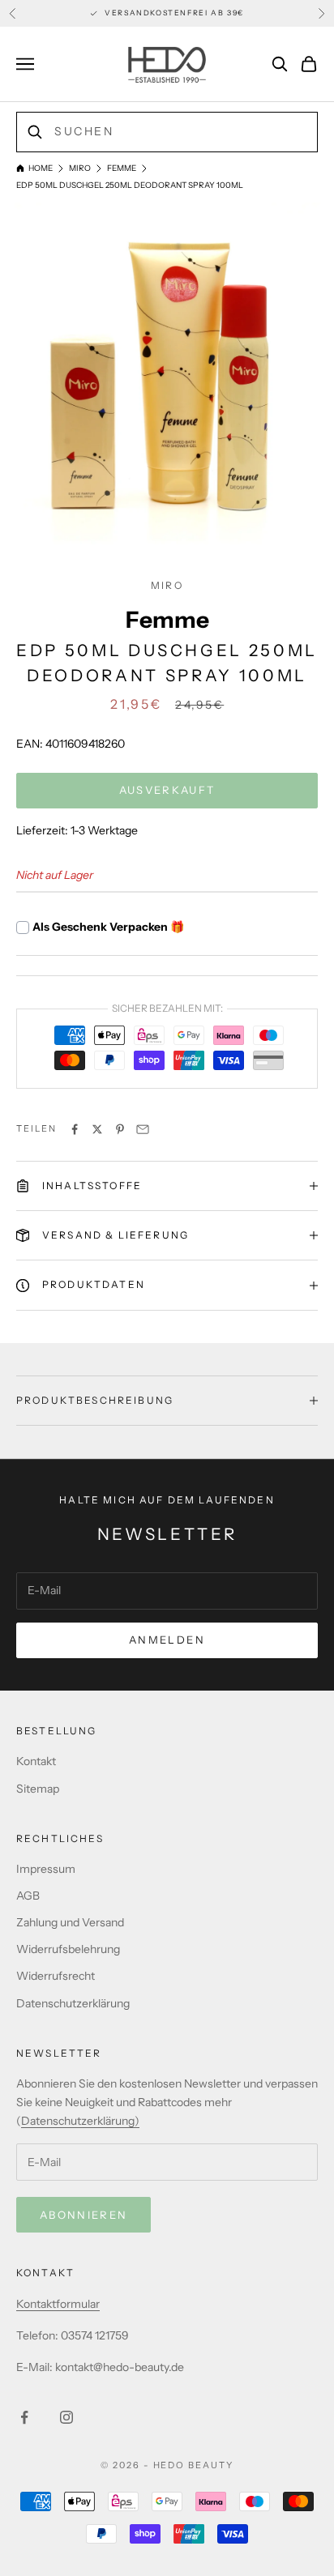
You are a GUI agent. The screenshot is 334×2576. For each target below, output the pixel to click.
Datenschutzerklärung (73, 2003)
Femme (122, 168)
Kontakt (36, 1761)
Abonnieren (83, 2215)
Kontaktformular (58, 2304)
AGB (28, 1896)
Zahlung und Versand (70, 1922)
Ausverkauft (167, 790)
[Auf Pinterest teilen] (120, 1129)
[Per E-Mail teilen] (143, 1129)
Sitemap (38, 1789)
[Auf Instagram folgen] (66, 2417)
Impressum (46, 1869)
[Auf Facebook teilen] (75, 1129)
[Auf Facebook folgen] (24, 2417)
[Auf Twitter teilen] (97, 1129)
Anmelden (167, 1640)
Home (41, 168)
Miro (80, 168)
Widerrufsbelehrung (68, 1949)
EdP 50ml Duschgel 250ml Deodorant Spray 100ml (130, 185)
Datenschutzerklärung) (80, 2121)
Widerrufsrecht (56, 1976)
